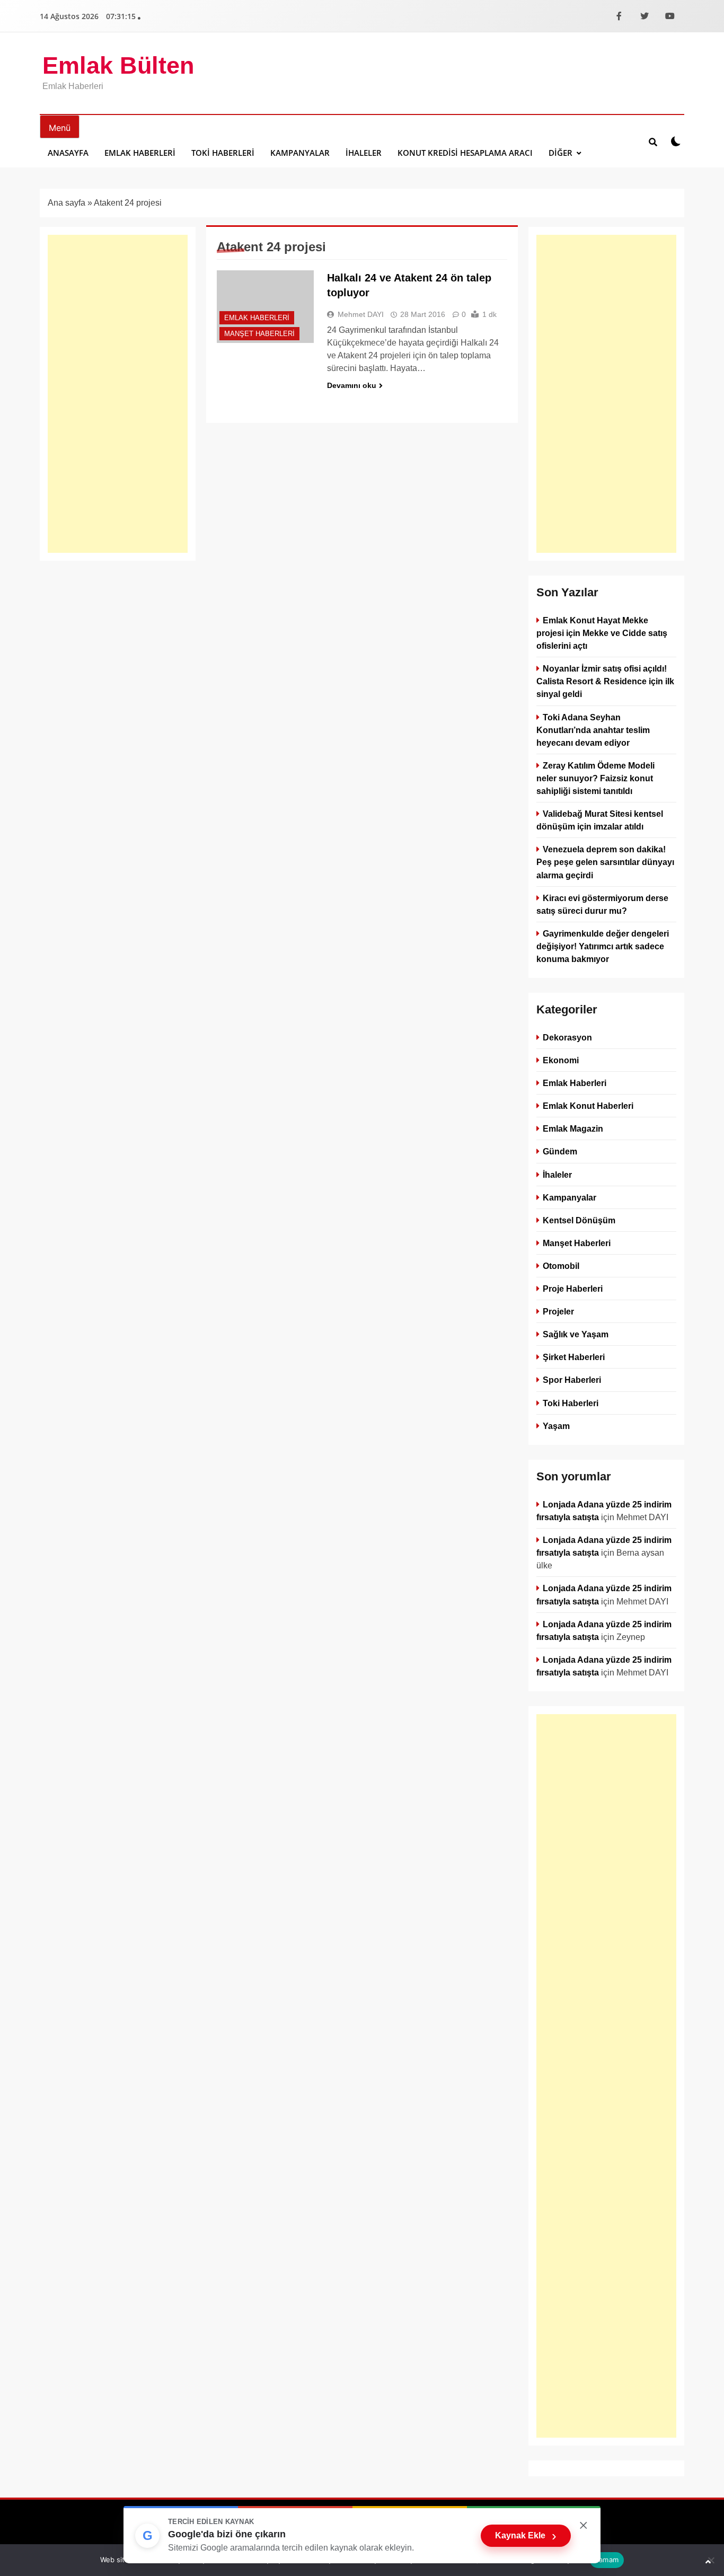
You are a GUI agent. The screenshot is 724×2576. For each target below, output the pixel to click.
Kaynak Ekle (526, 2536)
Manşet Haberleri (259, 334)
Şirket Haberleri (574, 1357)
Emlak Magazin (573, 1128)
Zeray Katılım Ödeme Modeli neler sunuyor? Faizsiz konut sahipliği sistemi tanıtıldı (595, 778)
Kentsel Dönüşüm (579, 1220)
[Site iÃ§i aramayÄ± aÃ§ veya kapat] (653, 142)
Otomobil (561, 1266)
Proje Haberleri (573, 1289)
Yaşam (556, 1426)
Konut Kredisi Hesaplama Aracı (465, 153)
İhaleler (364, 153)
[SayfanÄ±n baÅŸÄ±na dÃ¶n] (708, 2562)
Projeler (558, 1311)
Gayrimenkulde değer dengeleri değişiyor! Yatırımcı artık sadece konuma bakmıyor (603, 946)
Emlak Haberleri (140, 153)
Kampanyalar (300, 153)
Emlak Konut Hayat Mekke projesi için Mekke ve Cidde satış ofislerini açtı (602, 633)
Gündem (560, 1152)
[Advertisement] (118, 394)
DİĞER (560, 153)
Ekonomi (561, 1060)
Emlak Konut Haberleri (588, 1106)
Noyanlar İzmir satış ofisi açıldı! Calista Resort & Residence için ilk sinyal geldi (605, 681)
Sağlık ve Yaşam (576, 1334)
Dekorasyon (567, 1037)
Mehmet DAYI (361, 314)
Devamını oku (352, 385)
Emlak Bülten (118, 65)
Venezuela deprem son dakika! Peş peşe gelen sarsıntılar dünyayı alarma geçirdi (605, 862)
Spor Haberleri (572, 1380)
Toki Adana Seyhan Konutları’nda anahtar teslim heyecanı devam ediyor (593, 730)
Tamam (607, 2560)
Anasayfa (68, 153)
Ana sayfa (67, 203)
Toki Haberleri (223, 153)
